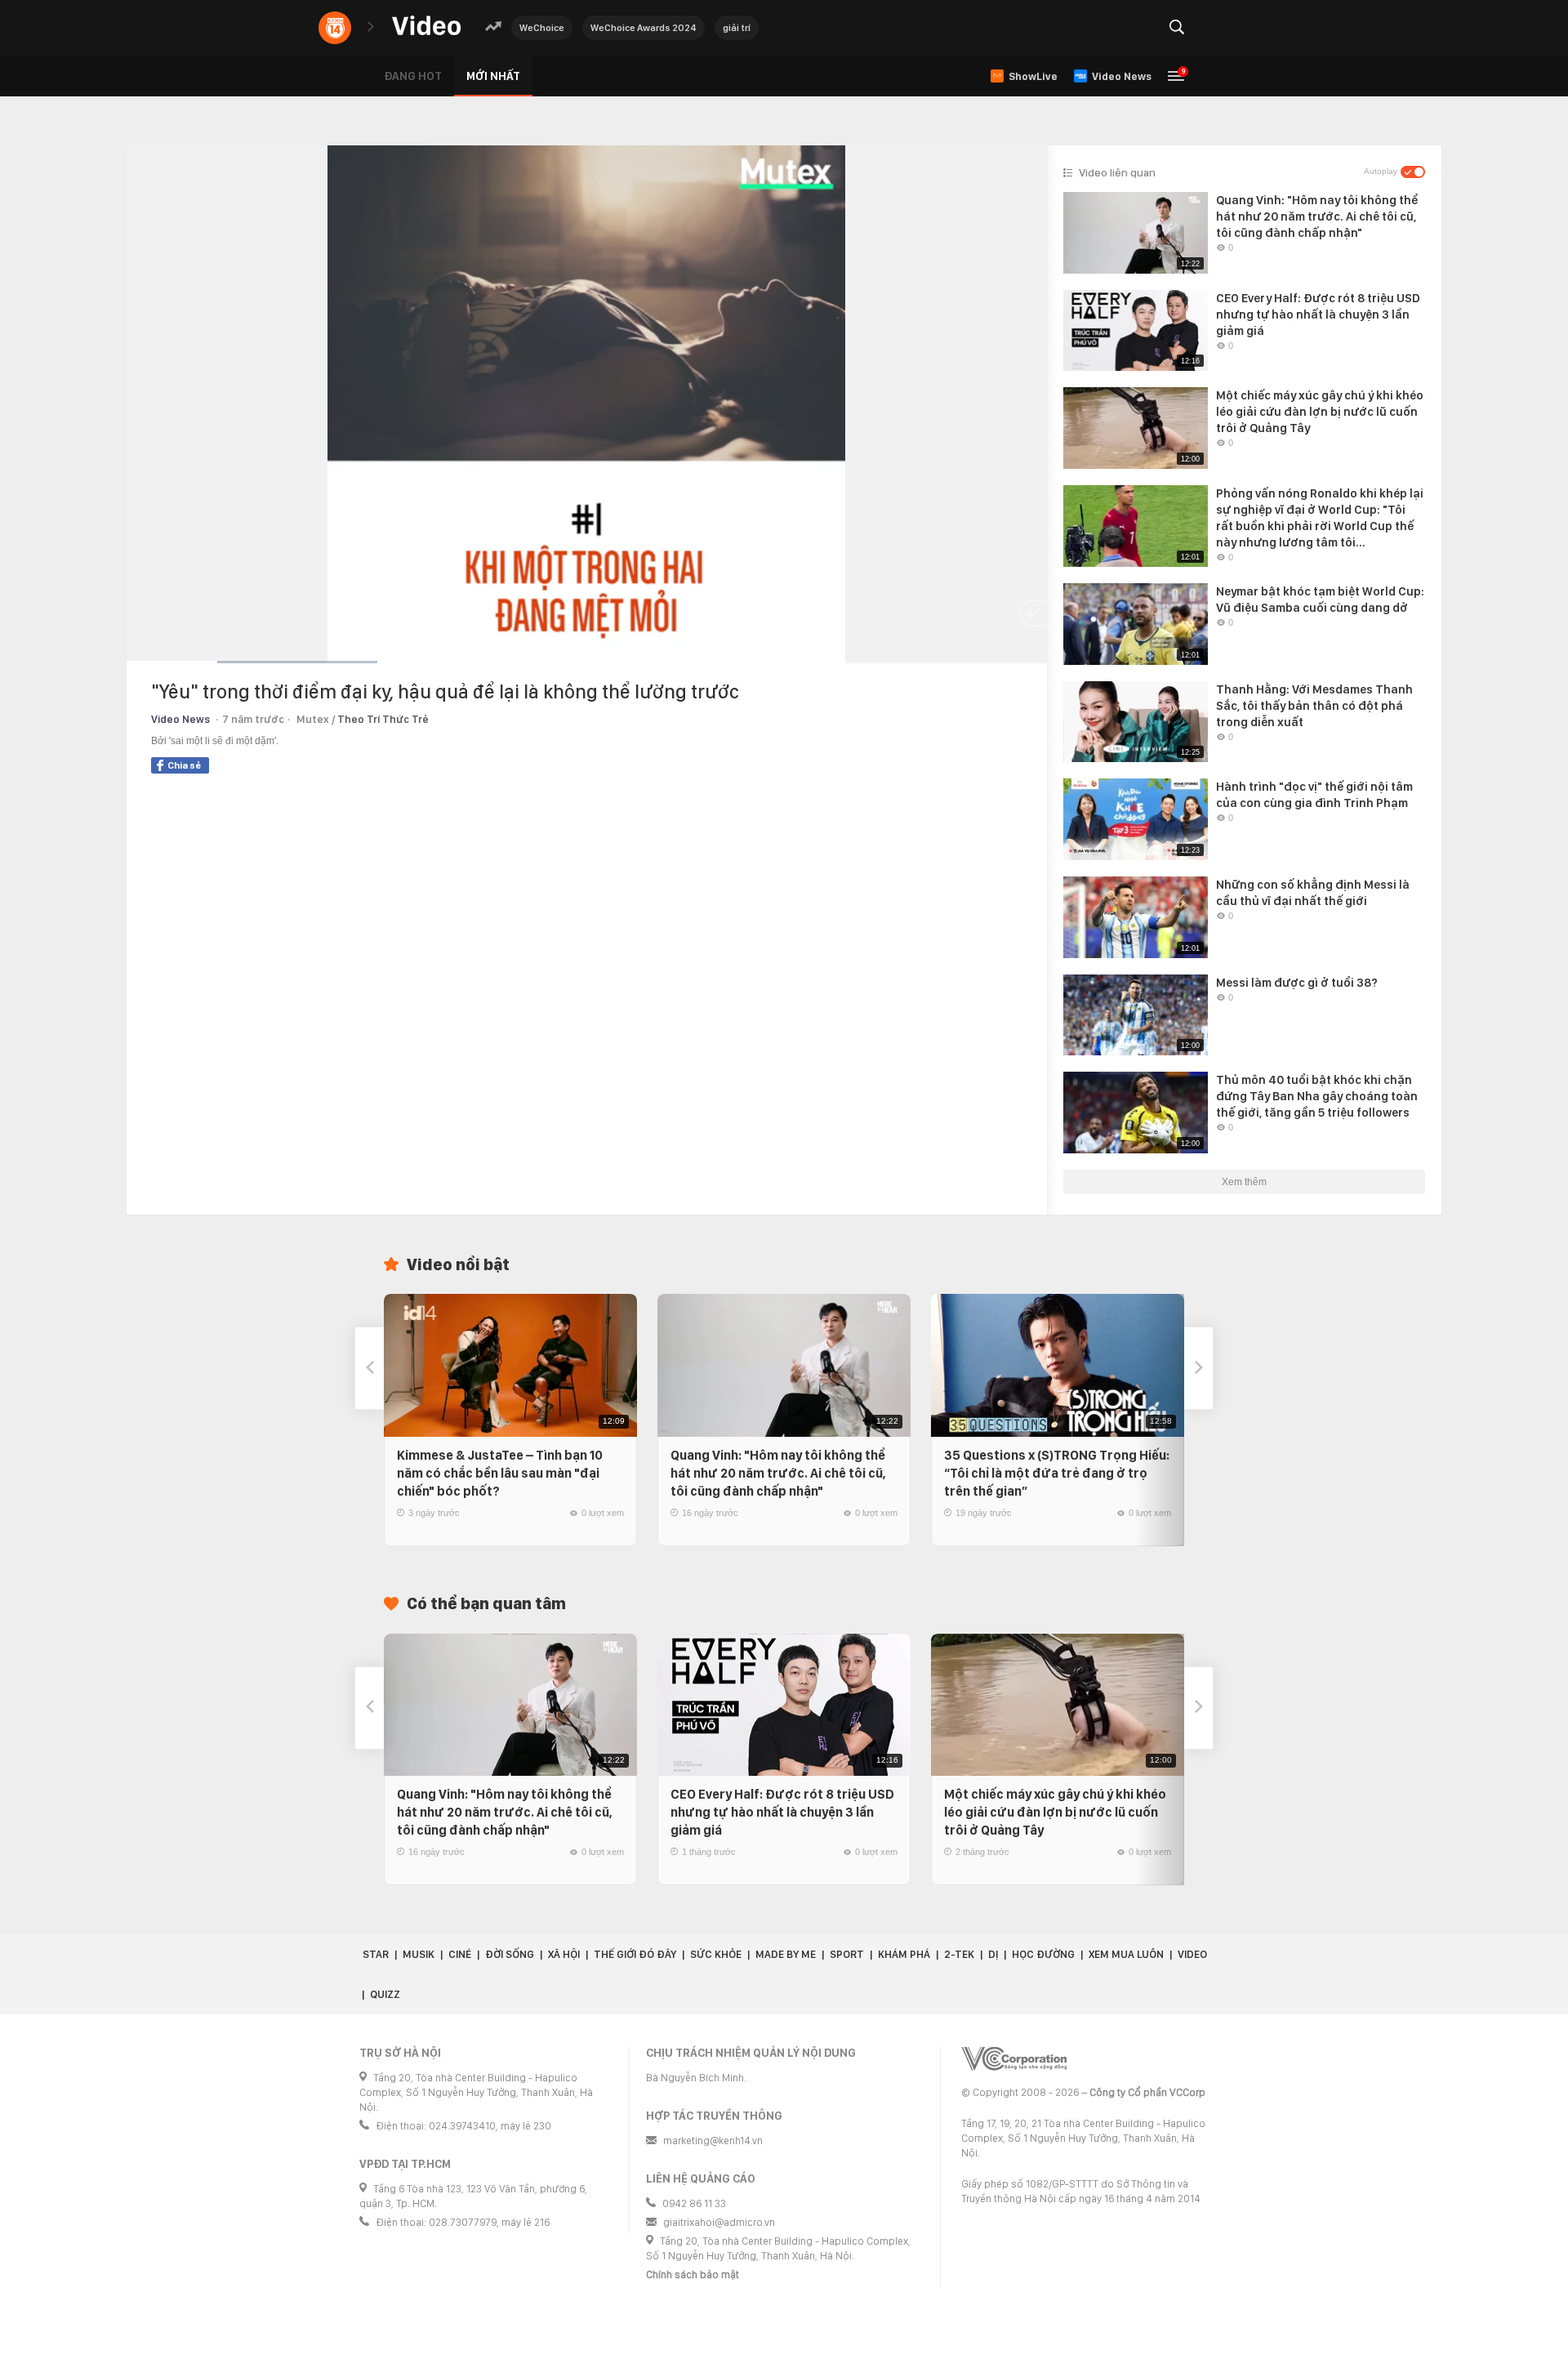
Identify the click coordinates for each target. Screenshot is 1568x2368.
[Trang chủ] (426, 27)
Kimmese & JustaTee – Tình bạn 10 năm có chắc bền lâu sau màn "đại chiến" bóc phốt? (500, 1473)
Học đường (1043, 1954)
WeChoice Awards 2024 (644, 28)
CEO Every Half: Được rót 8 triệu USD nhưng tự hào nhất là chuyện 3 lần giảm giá (782, 1812)
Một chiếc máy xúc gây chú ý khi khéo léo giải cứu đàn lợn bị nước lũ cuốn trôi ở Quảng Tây (1055, 1812)
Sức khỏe (716, 1954)
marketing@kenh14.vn (713, 2141)
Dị (993, 1954)
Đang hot (413, 76)
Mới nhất (493, 76)
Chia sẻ (184, 765)
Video (1192, 1954)
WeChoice (542, 28)
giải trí (737, 28)
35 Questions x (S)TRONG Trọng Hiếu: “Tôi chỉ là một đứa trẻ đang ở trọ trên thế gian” (1057, 1473)
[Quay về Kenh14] (335, 28)
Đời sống (510, 1954)
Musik (419, 1954)
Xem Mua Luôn (1126, 1954)
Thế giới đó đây (635, 1954)
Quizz (385, 1994)
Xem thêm (1244, 1182)
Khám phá (904, 1954)
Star (376, 1954)
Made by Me (786, 1954)
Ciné (460, 1954)
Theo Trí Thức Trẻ (383, 719)
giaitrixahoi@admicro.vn (719, 2222)
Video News (180, 719)
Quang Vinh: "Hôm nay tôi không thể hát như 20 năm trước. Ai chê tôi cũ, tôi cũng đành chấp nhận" (778, 1473)
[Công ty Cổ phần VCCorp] (1014, 2059)
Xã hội (564, 1954)
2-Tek (959, 1954)
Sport (847, 1954)
